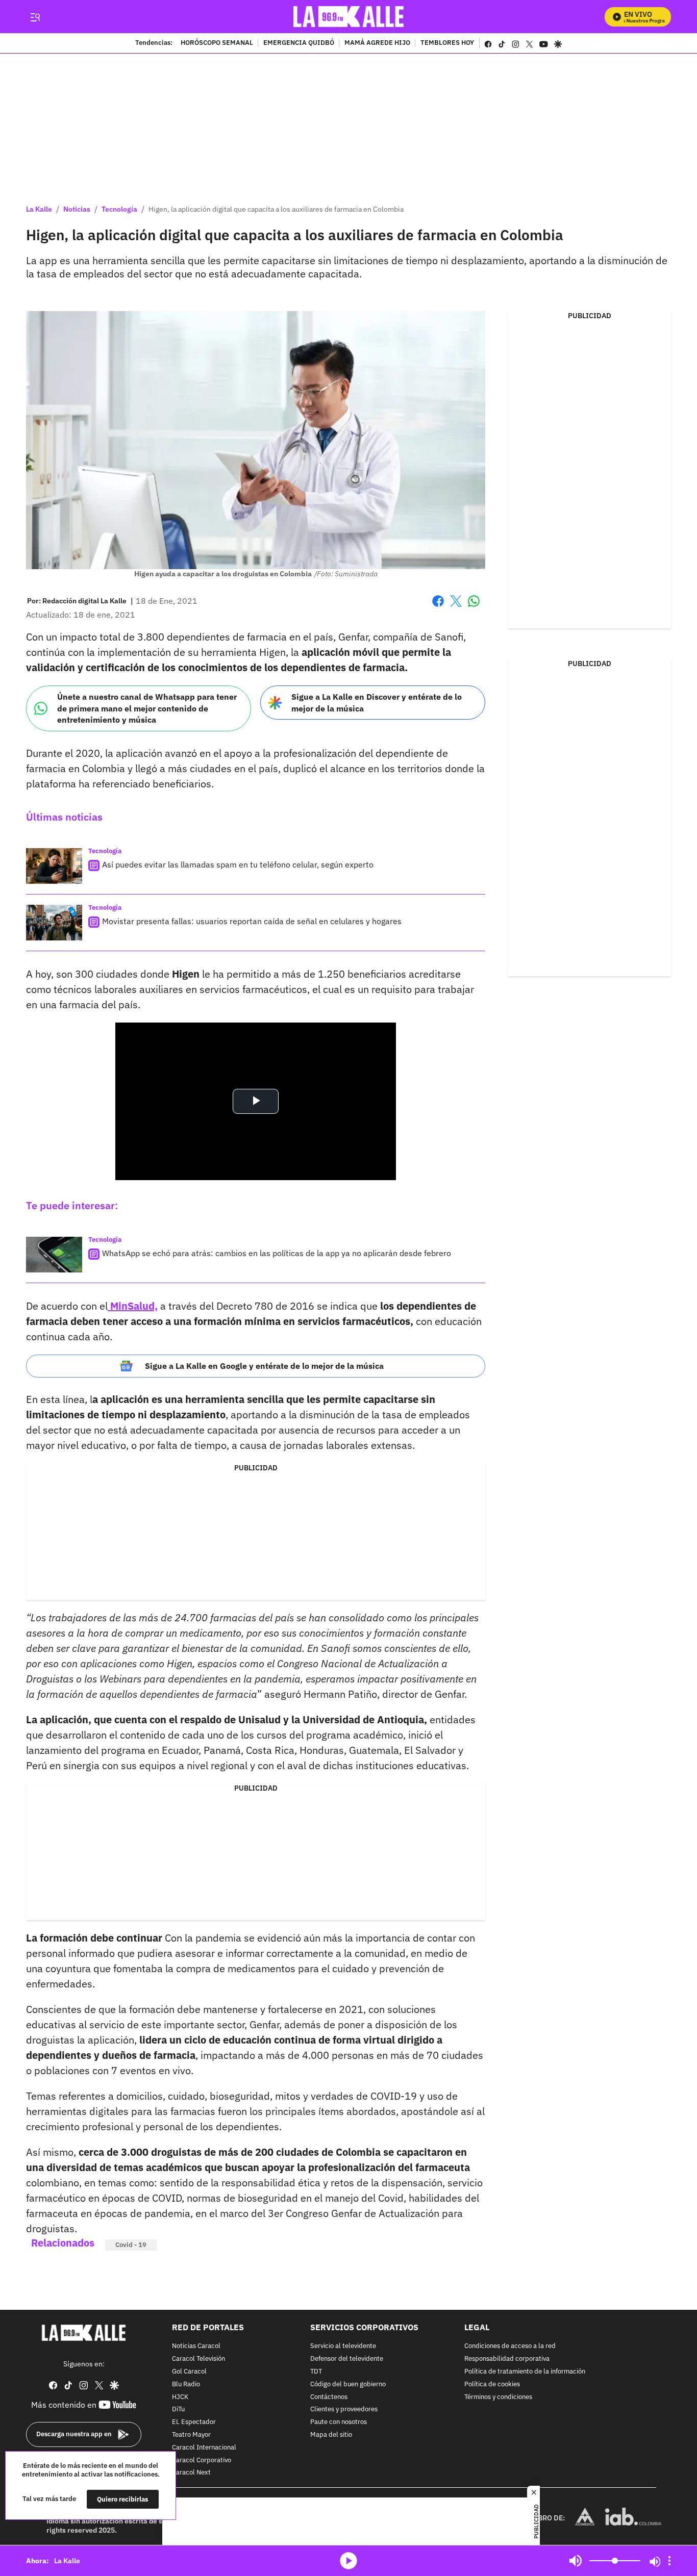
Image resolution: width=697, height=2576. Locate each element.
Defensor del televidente (347, 2359)
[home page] (349, 17)
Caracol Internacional (204, 2448)
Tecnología (119, 209)
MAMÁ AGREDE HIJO (377, 43)
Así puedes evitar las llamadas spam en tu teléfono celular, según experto (238, 864)
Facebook (438, 607)
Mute (576, 2561)
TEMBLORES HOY (447, 43)
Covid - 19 (131, 2245)
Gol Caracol (189, 2372)
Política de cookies (492, 2384)
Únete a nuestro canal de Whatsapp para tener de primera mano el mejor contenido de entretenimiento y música (147, 708)
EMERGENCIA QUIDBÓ (299, 43)
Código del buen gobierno (348, 2384)
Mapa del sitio (331, 2435)
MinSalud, (133, 1306)
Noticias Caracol (196, 2347)
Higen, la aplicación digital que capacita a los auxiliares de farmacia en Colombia (276, 209)
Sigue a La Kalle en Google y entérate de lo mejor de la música (264, 1366)
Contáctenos (329, 2397)
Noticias (77, 209)
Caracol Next (191, 2473)
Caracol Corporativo (202, 2460)
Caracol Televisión (198, 2359)
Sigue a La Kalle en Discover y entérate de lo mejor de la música (377, 703)
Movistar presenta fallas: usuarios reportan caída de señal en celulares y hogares (252, 921)
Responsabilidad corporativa (507, 2359)
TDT (316, 2372)
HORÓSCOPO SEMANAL (217, 43)
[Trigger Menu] (35, 17)
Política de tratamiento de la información (525, 2372)
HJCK (180, 2397)
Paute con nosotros (339, 2422)
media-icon (348, 2561)
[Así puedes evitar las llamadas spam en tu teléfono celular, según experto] (54, 866)
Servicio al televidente (343, 2347)
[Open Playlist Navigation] (669, 2561)
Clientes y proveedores (344, 2410)
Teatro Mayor (191, 2435)
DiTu (178, 2410)
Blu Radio (186, 2384)
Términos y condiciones (498, 2397)
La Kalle (39, 209)
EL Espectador (194, 2422)
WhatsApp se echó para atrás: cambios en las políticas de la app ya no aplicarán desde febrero (277, 1253)
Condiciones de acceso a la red (510, 2347)
